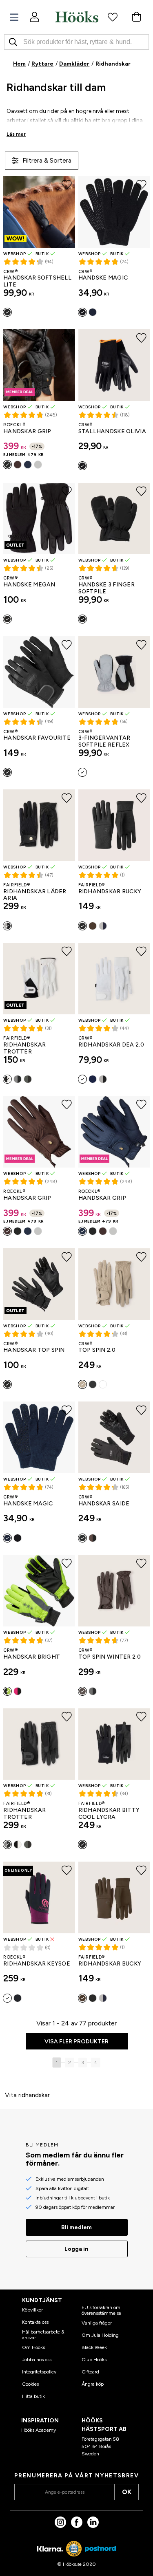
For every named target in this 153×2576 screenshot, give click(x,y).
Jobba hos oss (37, 2360)
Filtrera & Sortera (47, 160)
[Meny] (14, 17)
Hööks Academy (39, 2430)
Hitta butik (33, 2396)
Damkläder (74, 64)
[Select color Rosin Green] (28, 1079)
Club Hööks (94, 2360)
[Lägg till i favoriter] (67, 185)
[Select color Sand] (82, 1384)
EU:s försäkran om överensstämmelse (101, 2310)
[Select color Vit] (38, 465)
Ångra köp (93, 2384)
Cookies (30, 2384)
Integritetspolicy (39, 2372)
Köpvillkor (32, 2310)
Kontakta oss (35, 2322)
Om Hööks (33, 2347)
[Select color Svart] (7, 312)
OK (127, 2492)
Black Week (94, 2347)
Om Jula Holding (100, 2335)
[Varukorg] (136, 17)
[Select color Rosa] (18, 1691)
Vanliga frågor (97, 2323)
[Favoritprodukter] (113, 17)
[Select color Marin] (93, 312)
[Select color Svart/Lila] (7, 1998)
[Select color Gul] (7, 1691)
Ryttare (42, 64)
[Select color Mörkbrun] (93, 926)
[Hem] (77, 17)
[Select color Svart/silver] (82, 772)
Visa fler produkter (76, 2042)
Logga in (76, 2249)
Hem (19, 64)
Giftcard (90, 2372)
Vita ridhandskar (27, 2095)
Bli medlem (76, 2227)
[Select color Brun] (18, 465)
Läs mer (16, 134)
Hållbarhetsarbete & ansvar (43, 2335)
